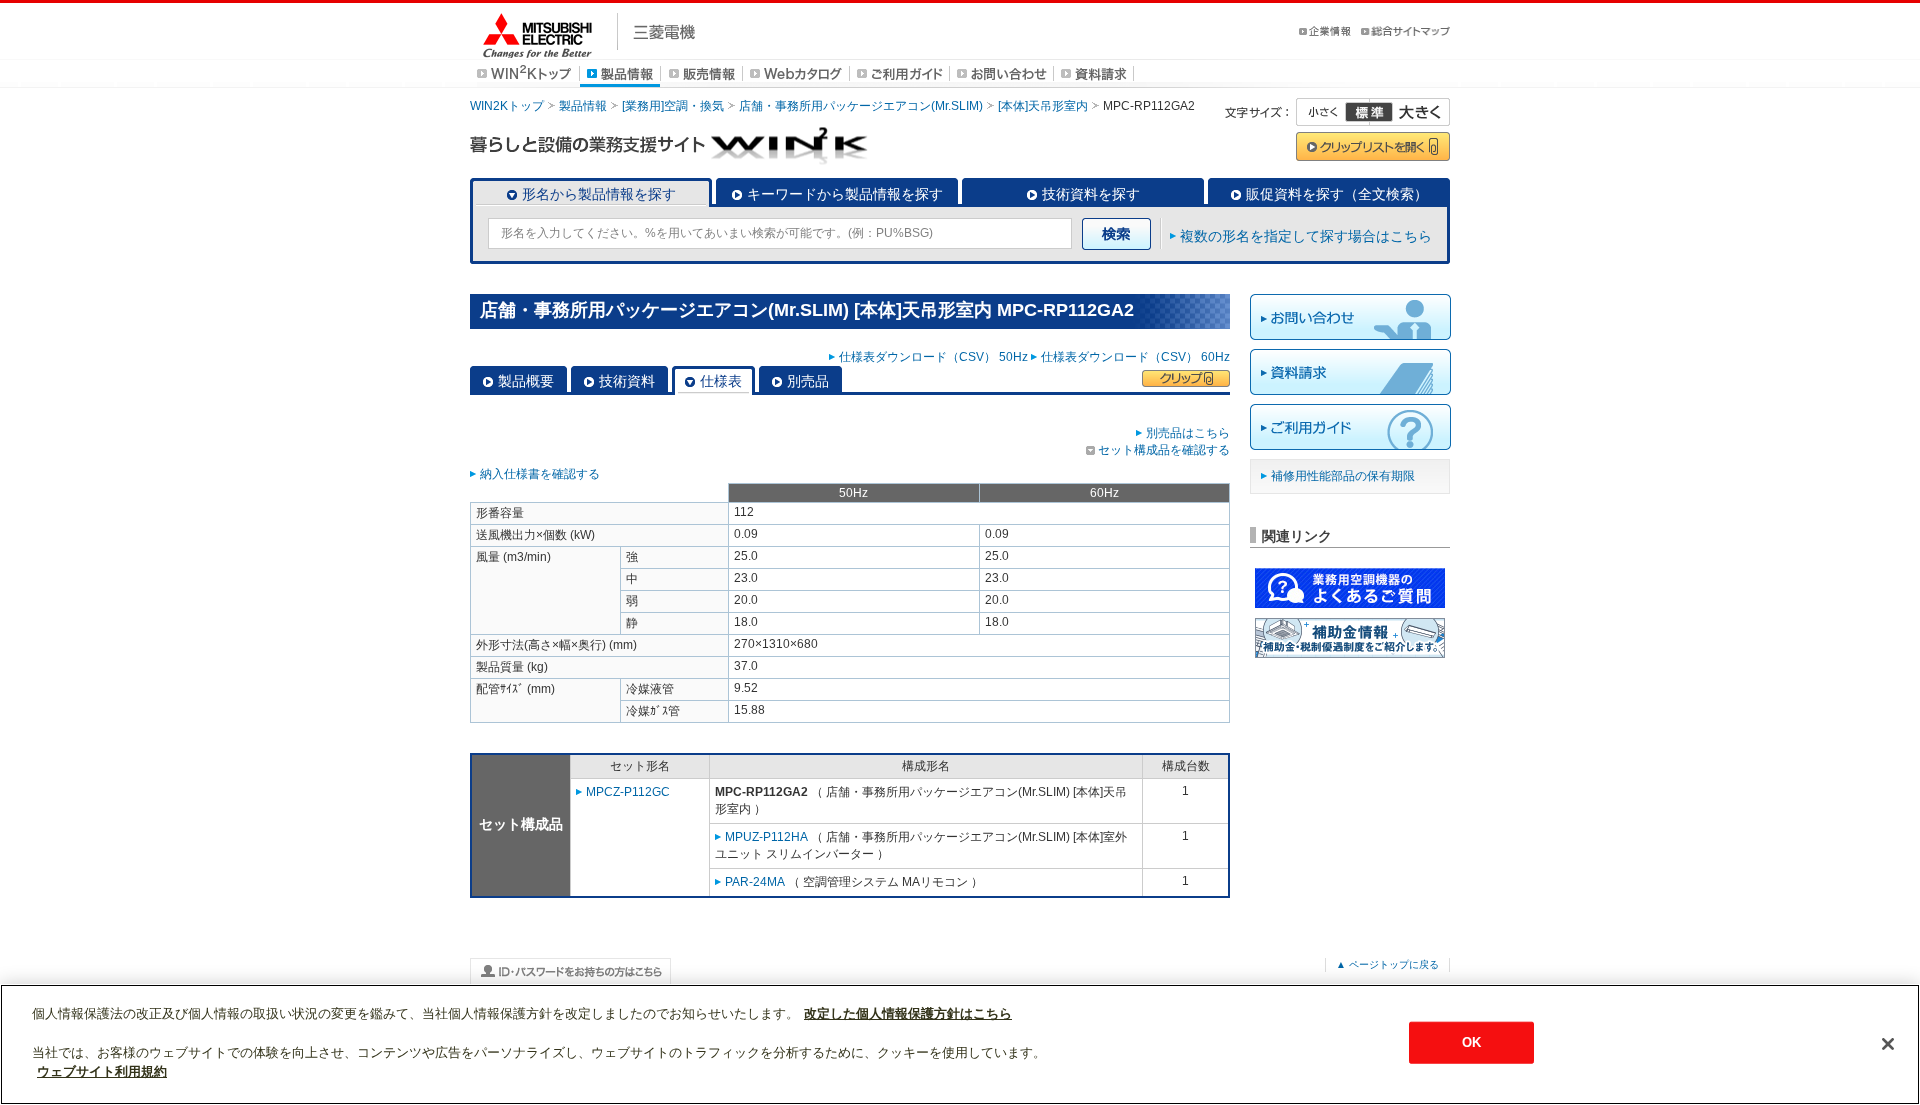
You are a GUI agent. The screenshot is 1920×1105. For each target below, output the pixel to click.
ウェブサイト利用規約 (102, 1071)
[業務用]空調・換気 (673, 106)
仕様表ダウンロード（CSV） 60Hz (1135, 357)
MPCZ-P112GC (628, 792)
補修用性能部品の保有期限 (1343, 476)
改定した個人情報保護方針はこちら (908, 1013)
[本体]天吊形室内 (1043, 106)
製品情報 (583, 106)
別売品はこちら (1188, 433)
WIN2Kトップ (507, 106)
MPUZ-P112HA (766, 837)
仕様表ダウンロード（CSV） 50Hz (933, 357)
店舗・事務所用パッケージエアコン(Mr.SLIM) (861, 106)
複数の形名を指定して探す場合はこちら (1306, 236)
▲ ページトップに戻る (1387, 964)
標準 (1369, 112)
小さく (1333, 112)
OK (1471, 1042)
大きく (1410, 112)
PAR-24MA (755, 882)
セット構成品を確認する (1164, 450)
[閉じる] (1888, 1044)
